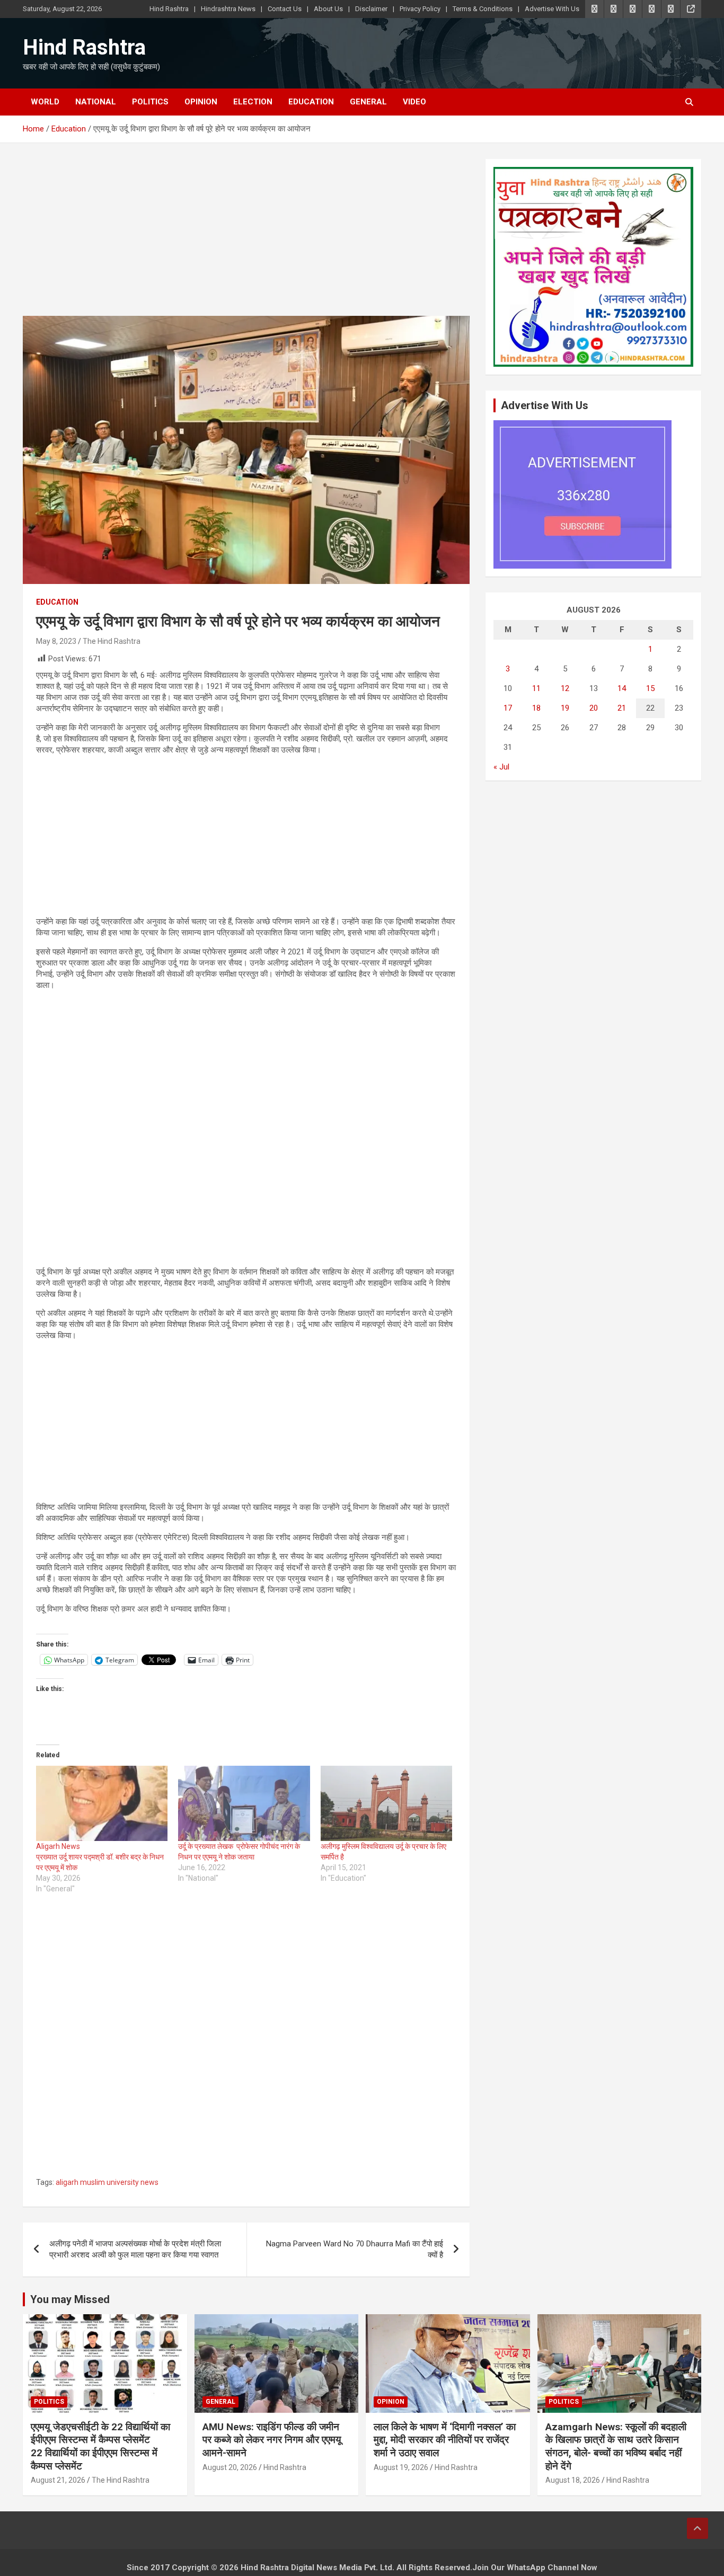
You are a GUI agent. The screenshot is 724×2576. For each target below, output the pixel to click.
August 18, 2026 (573, 2480)
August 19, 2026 (401, 2467)
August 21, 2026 (58, 2480)
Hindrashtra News (228, 9)
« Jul (501, 767)
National (96, 102)
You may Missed (70, 2299)
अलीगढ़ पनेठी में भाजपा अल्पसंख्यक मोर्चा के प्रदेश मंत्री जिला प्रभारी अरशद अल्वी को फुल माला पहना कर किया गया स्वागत (135, 2249)
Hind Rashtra (169, 9)
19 (565, 708)
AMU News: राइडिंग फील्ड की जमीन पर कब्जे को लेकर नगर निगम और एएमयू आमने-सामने (272, 2440)
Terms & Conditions (483, 9)
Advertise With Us (552, 9)
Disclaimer (371, 9)
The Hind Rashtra (112, 641)
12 (565, 688)
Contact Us (285, 9)
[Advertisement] (246, 237)
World (45, 102)
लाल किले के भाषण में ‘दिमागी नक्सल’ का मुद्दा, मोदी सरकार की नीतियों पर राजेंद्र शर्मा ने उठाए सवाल (445, 2440)
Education (311, 102)
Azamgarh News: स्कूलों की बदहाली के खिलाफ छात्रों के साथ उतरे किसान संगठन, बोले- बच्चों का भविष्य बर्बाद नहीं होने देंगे (616, 2446)
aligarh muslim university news (107, 2182)
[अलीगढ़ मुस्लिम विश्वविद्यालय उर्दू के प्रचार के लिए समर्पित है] (386, 1803)
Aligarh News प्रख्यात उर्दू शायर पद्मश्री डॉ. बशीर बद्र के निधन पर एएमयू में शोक (101, 1857)
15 (650, 688)
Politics (150, 102)
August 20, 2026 (230, 2467)
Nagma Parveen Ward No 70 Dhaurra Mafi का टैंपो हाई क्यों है (355, 2249)
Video (414, 102)
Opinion (201, 102)
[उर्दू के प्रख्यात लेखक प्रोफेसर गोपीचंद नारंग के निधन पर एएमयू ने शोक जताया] (244, 1803)
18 (536, 708)
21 (622, 708)
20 (594, 708)
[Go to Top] (697, 2528)
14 (622, 688)
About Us (328, 9)
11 (536, 688)
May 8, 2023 (56, 641)
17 (508, 708)
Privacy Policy (420, 9)
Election (253, 102)
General (368, 102)
